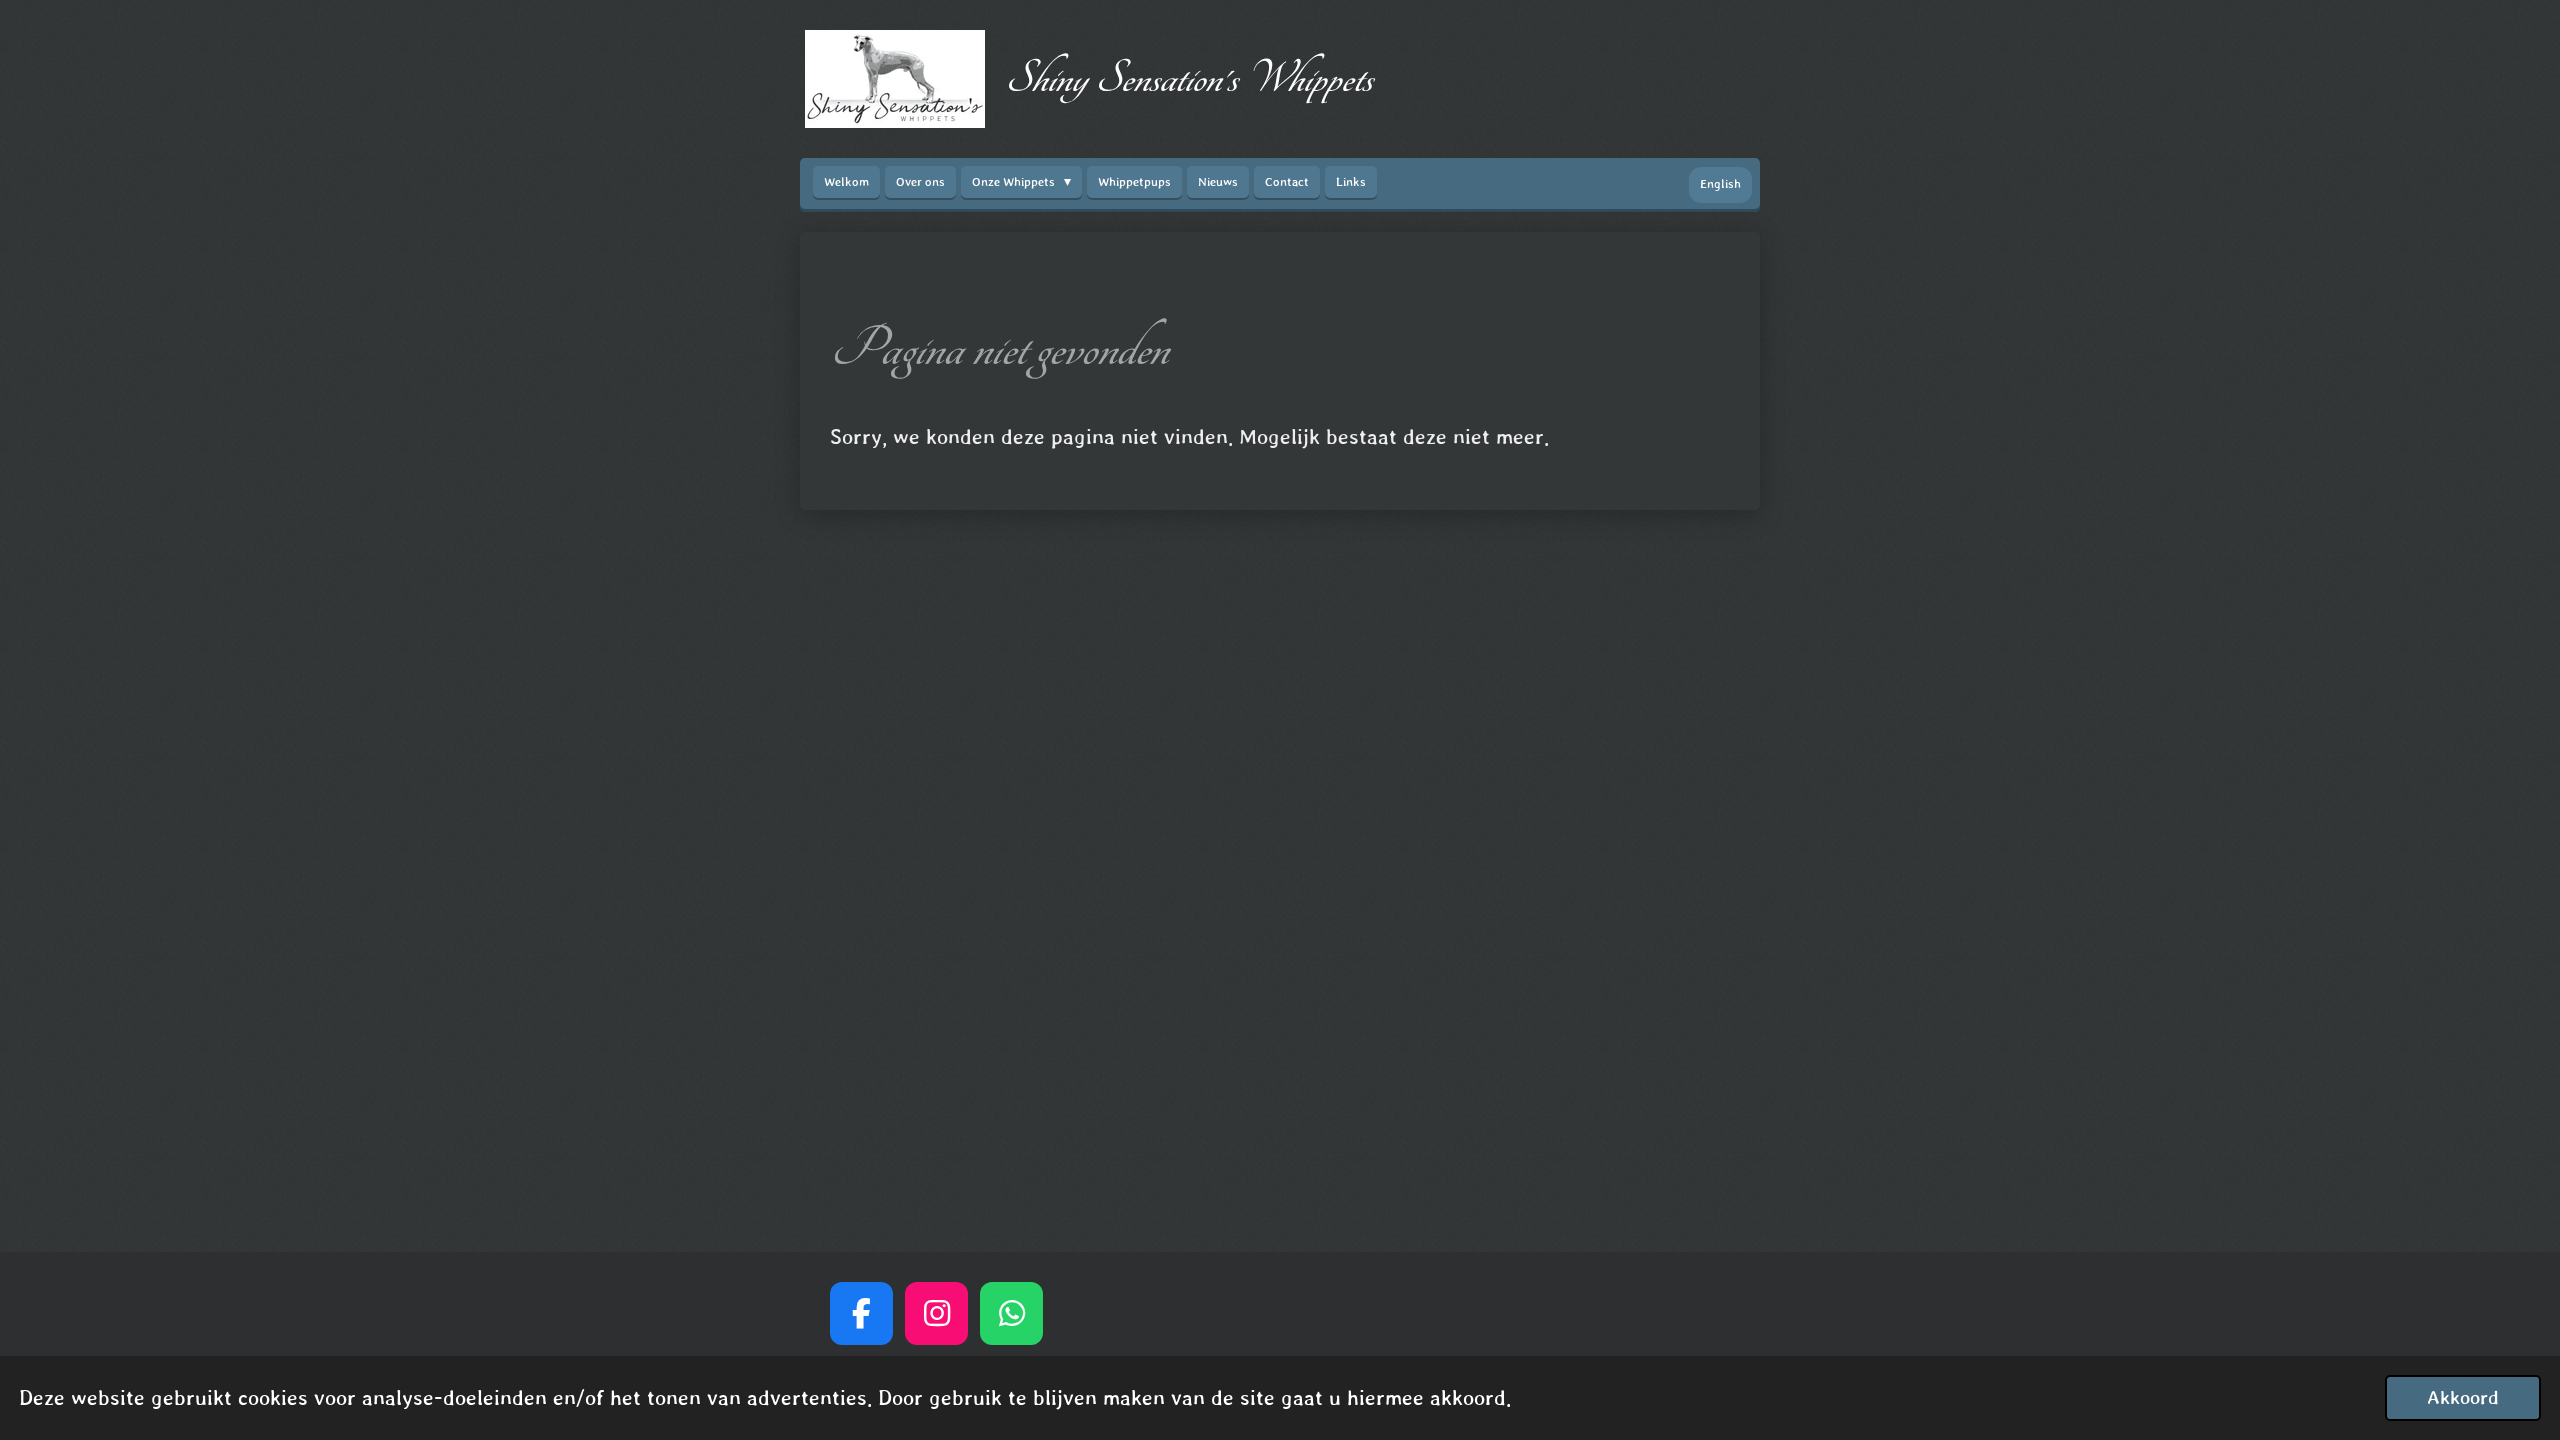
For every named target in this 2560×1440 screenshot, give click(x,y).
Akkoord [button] (2463, 1397)
